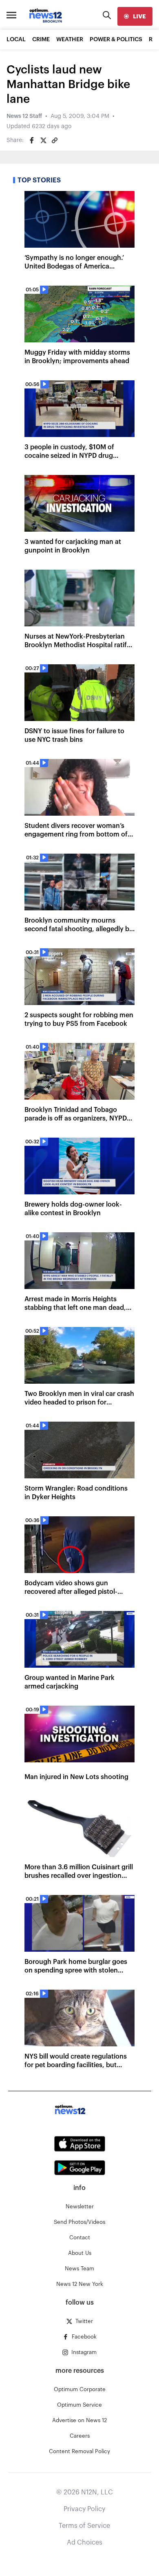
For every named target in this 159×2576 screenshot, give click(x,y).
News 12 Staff (24, 116)
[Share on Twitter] (43, 140)
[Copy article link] (55, 140)
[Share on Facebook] (32, 140)
